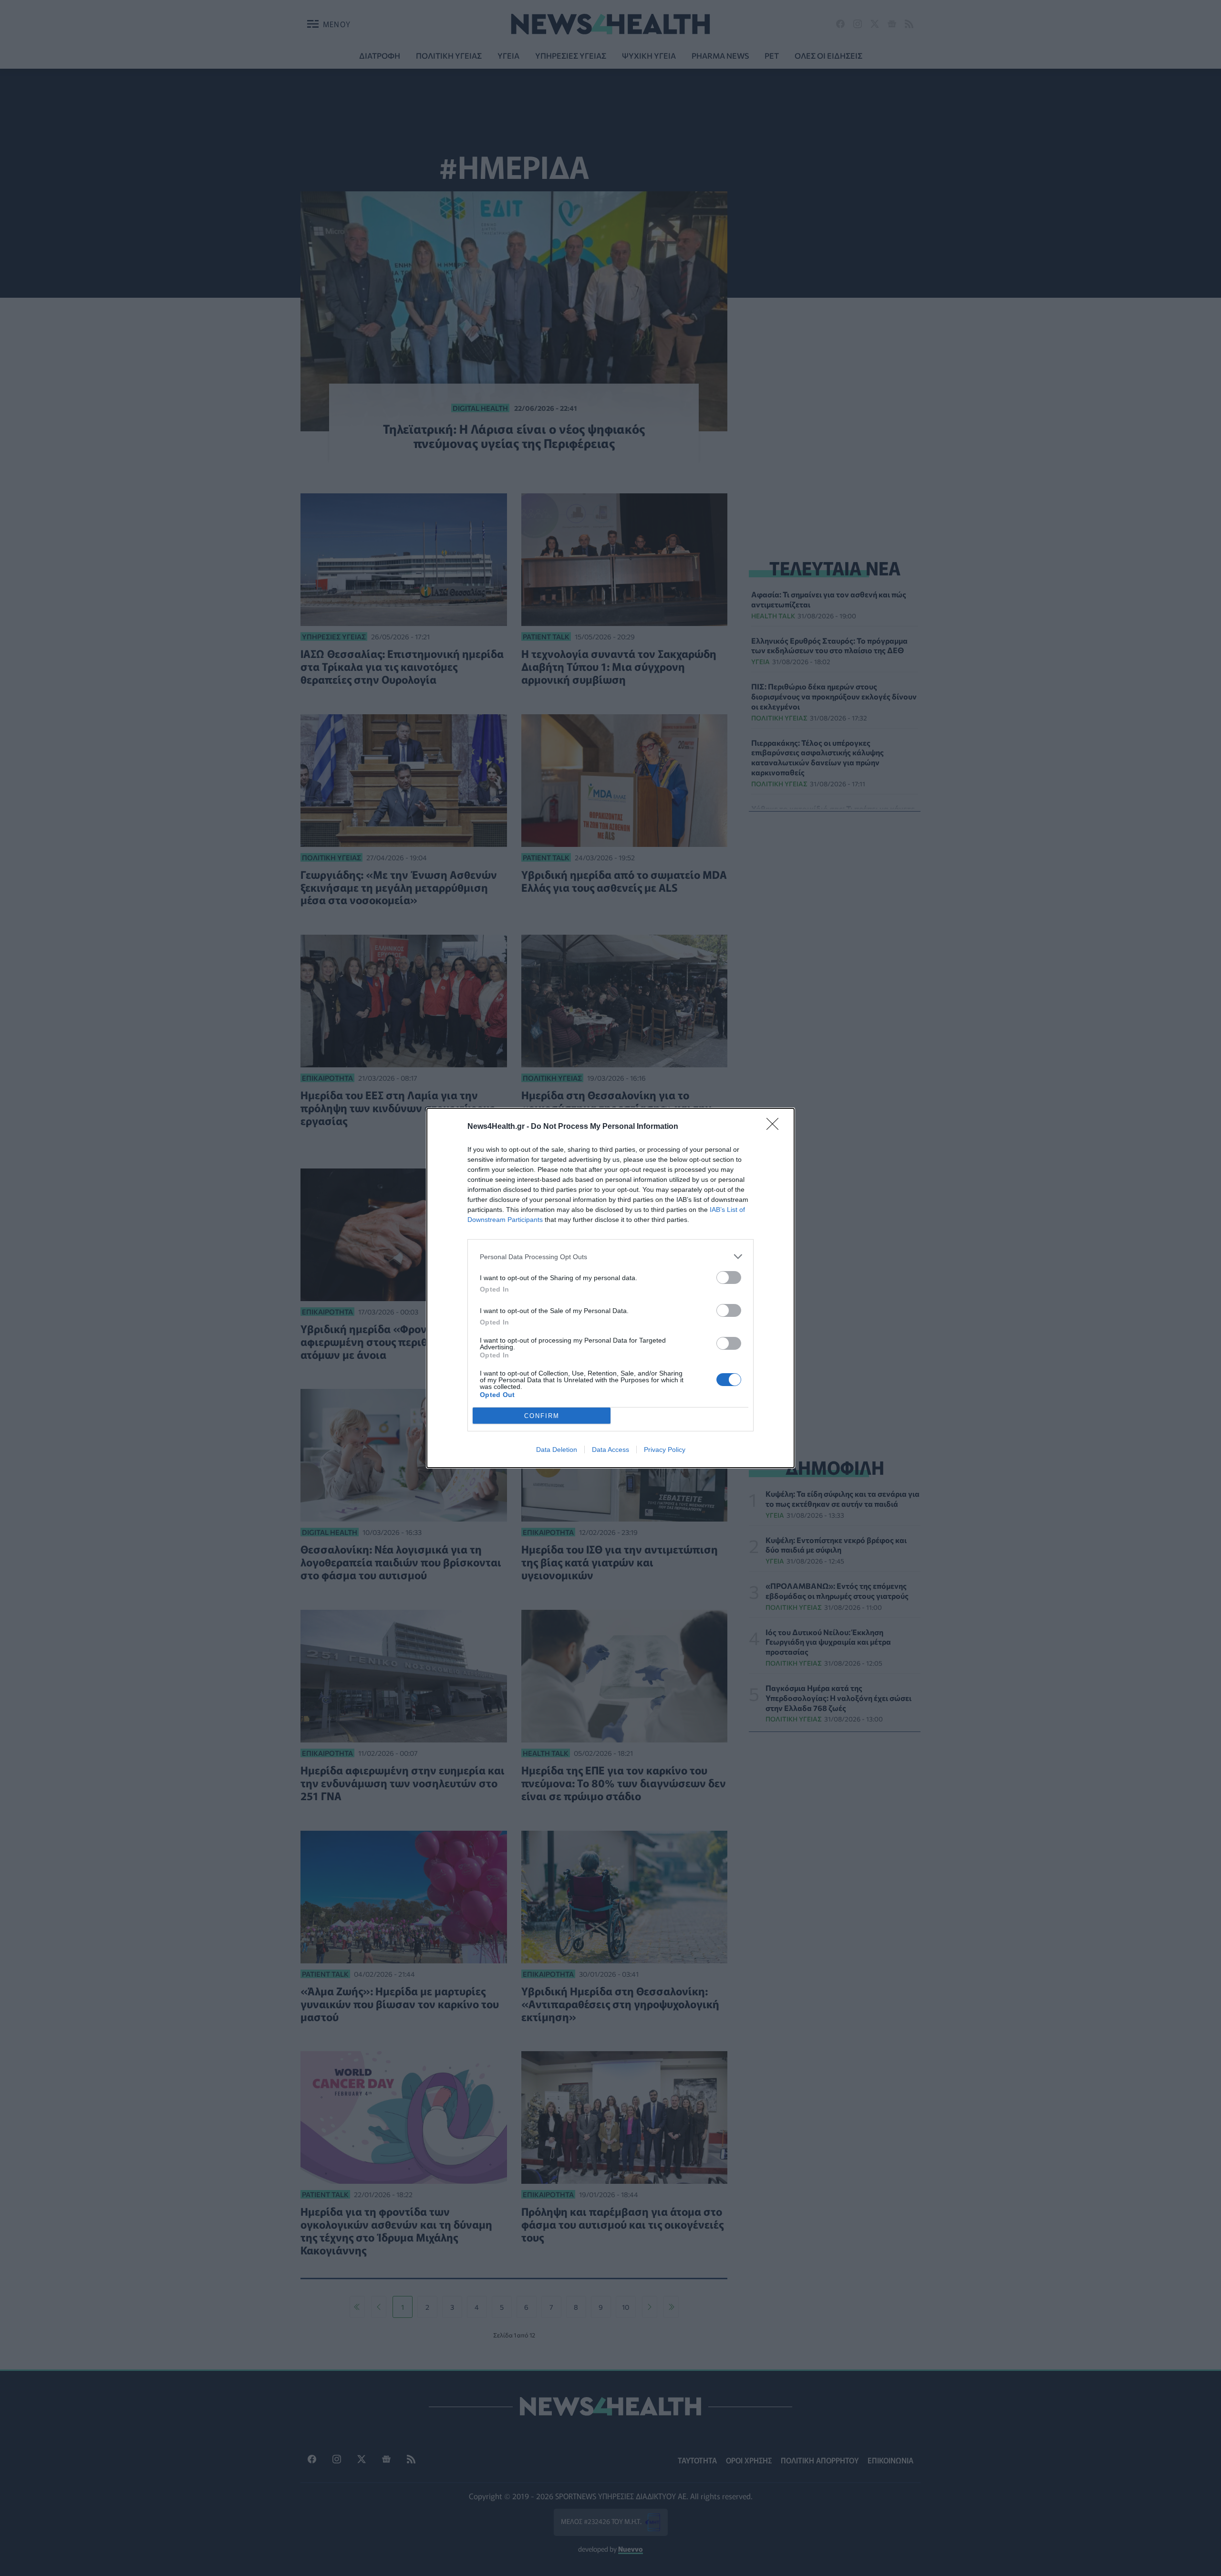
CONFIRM (542, 1416)
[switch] (729, 1278)
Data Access (610, 1450)
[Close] (776, 1127)
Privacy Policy (665, 1450)
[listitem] (610, 1257)
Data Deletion (557, 1450)
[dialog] (610, 1288)
